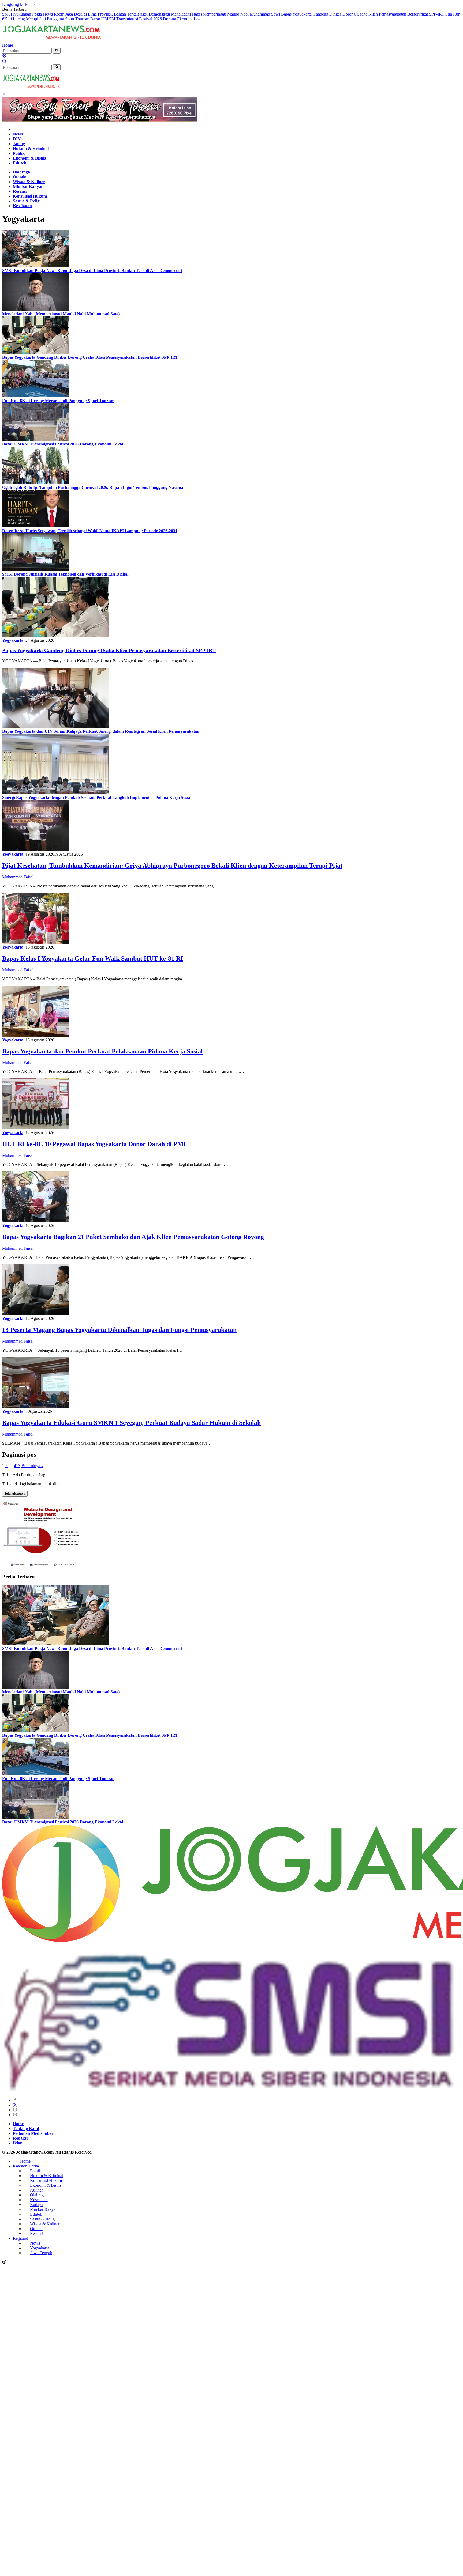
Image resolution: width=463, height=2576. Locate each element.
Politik (19, 153)
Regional (20, 2238)
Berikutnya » (32, 1466)
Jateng (19, 144)
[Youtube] (15, 2115)
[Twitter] (15, 2105)
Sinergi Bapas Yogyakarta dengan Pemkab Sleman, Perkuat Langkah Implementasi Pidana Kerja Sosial (97, 797)
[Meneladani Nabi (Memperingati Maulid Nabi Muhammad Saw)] (36, 309)
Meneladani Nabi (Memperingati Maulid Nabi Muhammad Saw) (225, 14)
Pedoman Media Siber (33, 2133)
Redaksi (20, 2138)
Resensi (20, 191)
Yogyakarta (13, 640)
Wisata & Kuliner (29, 182)
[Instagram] (15, 2110)
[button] (57, 51)
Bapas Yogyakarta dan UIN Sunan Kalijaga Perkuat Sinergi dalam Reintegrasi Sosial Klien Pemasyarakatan (101, 731)
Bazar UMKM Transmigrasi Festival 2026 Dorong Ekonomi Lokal (147, 19)
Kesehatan (22, 206)
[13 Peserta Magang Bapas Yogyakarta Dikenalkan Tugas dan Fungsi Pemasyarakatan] (36, 1314)
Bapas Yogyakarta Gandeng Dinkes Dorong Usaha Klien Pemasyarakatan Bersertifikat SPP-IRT (363, 14)
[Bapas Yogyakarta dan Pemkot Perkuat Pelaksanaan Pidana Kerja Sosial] (36, 1035)
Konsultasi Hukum (30, 196)
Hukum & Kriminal (31, 148)
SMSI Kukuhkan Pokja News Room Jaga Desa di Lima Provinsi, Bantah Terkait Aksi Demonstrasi (86, 14)
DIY (17, 139)
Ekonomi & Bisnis (29, 158)
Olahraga (21, 172)
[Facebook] (15, 2100)
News (18, 134)
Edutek (20, 163)
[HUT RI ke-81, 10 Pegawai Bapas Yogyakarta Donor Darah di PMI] (36, 1128)
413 (17, 1466)
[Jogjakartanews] (53, 40)
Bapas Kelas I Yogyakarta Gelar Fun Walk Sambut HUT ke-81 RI (93, 958)
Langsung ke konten (19, 4)
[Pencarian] (4, 62)
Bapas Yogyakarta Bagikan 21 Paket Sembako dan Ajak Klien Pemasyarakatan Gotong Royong (133, 1237)
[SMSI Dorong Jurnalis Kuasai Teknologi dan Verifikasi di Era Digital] (36, 569)
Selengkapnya (15, 1493)
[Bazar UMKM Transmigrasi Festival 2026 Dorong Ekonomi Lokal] (36, 439)
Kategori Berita (26, 2166)
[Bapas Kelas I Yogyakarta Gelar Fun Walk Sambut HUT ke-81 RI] (36, 942)
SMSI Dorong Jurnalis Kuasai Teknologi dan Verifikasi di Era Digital (65, 574)
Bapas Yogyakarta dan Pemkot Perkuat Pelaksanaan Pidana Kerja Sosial (102, 1051)
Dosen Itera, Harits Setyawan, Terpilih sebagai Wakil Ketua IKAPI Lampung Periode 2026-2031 (90, 531)
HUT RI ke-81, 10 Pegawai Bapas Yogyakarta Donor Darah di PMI (94, 1144)
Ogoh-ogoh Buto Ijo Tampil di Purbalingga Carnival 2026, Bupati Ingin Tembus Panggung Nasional (93, 487)
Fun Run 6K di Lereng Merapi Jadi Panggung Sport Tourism (58, 401)
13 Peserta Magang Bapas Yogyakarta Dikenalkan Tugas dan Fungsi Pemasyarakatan (119, 1330)
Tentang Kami (26, 2129)
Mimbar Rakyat (28, 186)
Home (8, 45)
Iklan (18, 2143)
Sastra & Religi (27, 201)
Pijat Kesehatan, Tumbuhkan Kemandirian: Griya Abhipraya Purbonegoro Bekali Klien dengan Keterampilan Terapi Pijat (172, 866)
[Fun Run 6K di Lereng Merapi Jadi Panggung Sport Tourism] (36, 396)
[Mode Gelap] (4, 56)
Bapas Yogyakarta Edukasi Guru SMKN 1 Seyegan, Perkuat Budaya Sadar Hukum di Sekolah (131, 1423)
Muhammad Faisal (18, 877)
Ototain (20, 177)
